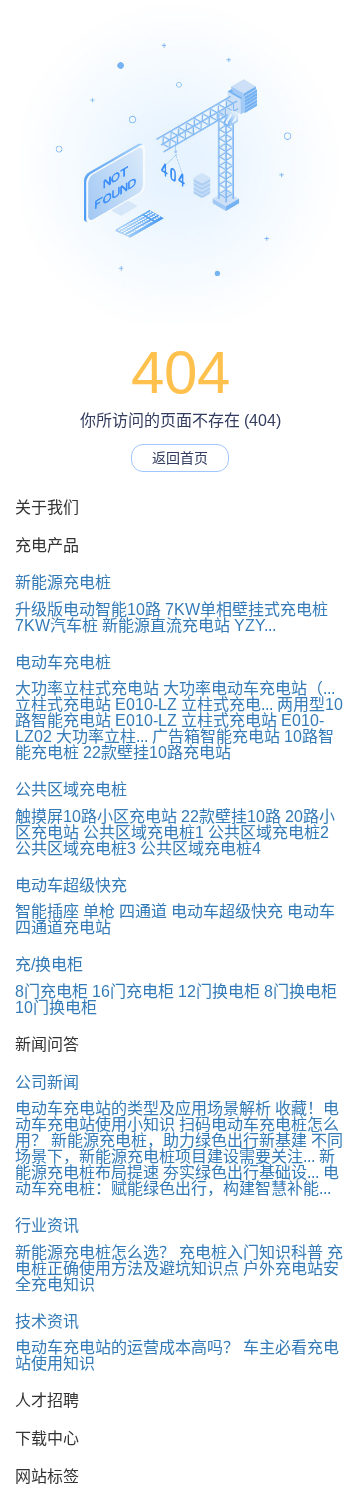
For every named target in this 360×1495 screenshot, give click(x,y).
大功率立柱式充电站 (87, 688)
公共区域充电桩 (71, 789)
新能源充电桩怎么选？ (95, 1252)
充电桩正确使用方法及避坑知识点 (179, 1260)
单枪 (99, 911)
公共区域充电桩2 (268, 832)
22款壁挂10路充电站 (157, 752)
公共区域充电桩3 (75, 848)
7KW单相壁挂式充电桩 (246, 609)
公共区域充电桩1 (143, 832)
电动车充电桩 (63, 662)
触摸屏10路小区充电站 (96, 816)
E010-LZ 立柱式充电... (194, 704)
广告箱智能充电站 (216, 736)
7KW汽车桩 (56, 625)
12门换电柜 (219, 991)
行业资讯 (47, 1225)
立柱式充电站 (63, 704)
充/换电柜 (49, 964)
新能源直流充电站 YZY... (189, 625)
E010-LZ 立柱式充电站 (196, 720)
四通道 (143, 911)
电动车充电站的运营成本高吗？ (127, 1347)
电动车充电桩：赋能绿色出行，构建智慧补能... (177, 1180)
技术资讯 (47, 1321)
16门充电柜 (133, 991)
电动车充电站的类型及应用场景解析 (143, 1108)
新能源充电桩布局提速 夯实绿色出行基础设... (175, 1164)
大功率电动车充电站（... (249, 688)
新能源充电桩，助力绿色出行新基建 (179, 1140)
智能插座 (47, 911)
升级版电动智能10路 (88, 609)
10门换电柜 (56, 1007)
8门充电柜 (51, 991)
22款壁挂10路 (231, 816)
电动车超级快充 (71, 885)
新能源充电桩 (63, 582)
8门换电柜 (300, 991)
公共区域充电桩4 (200, 848)
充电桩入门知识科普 (251, 1252)
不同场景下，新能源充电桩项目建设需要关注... (179, 1148)
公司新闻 (47, 1082)
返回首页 (180, 458)
